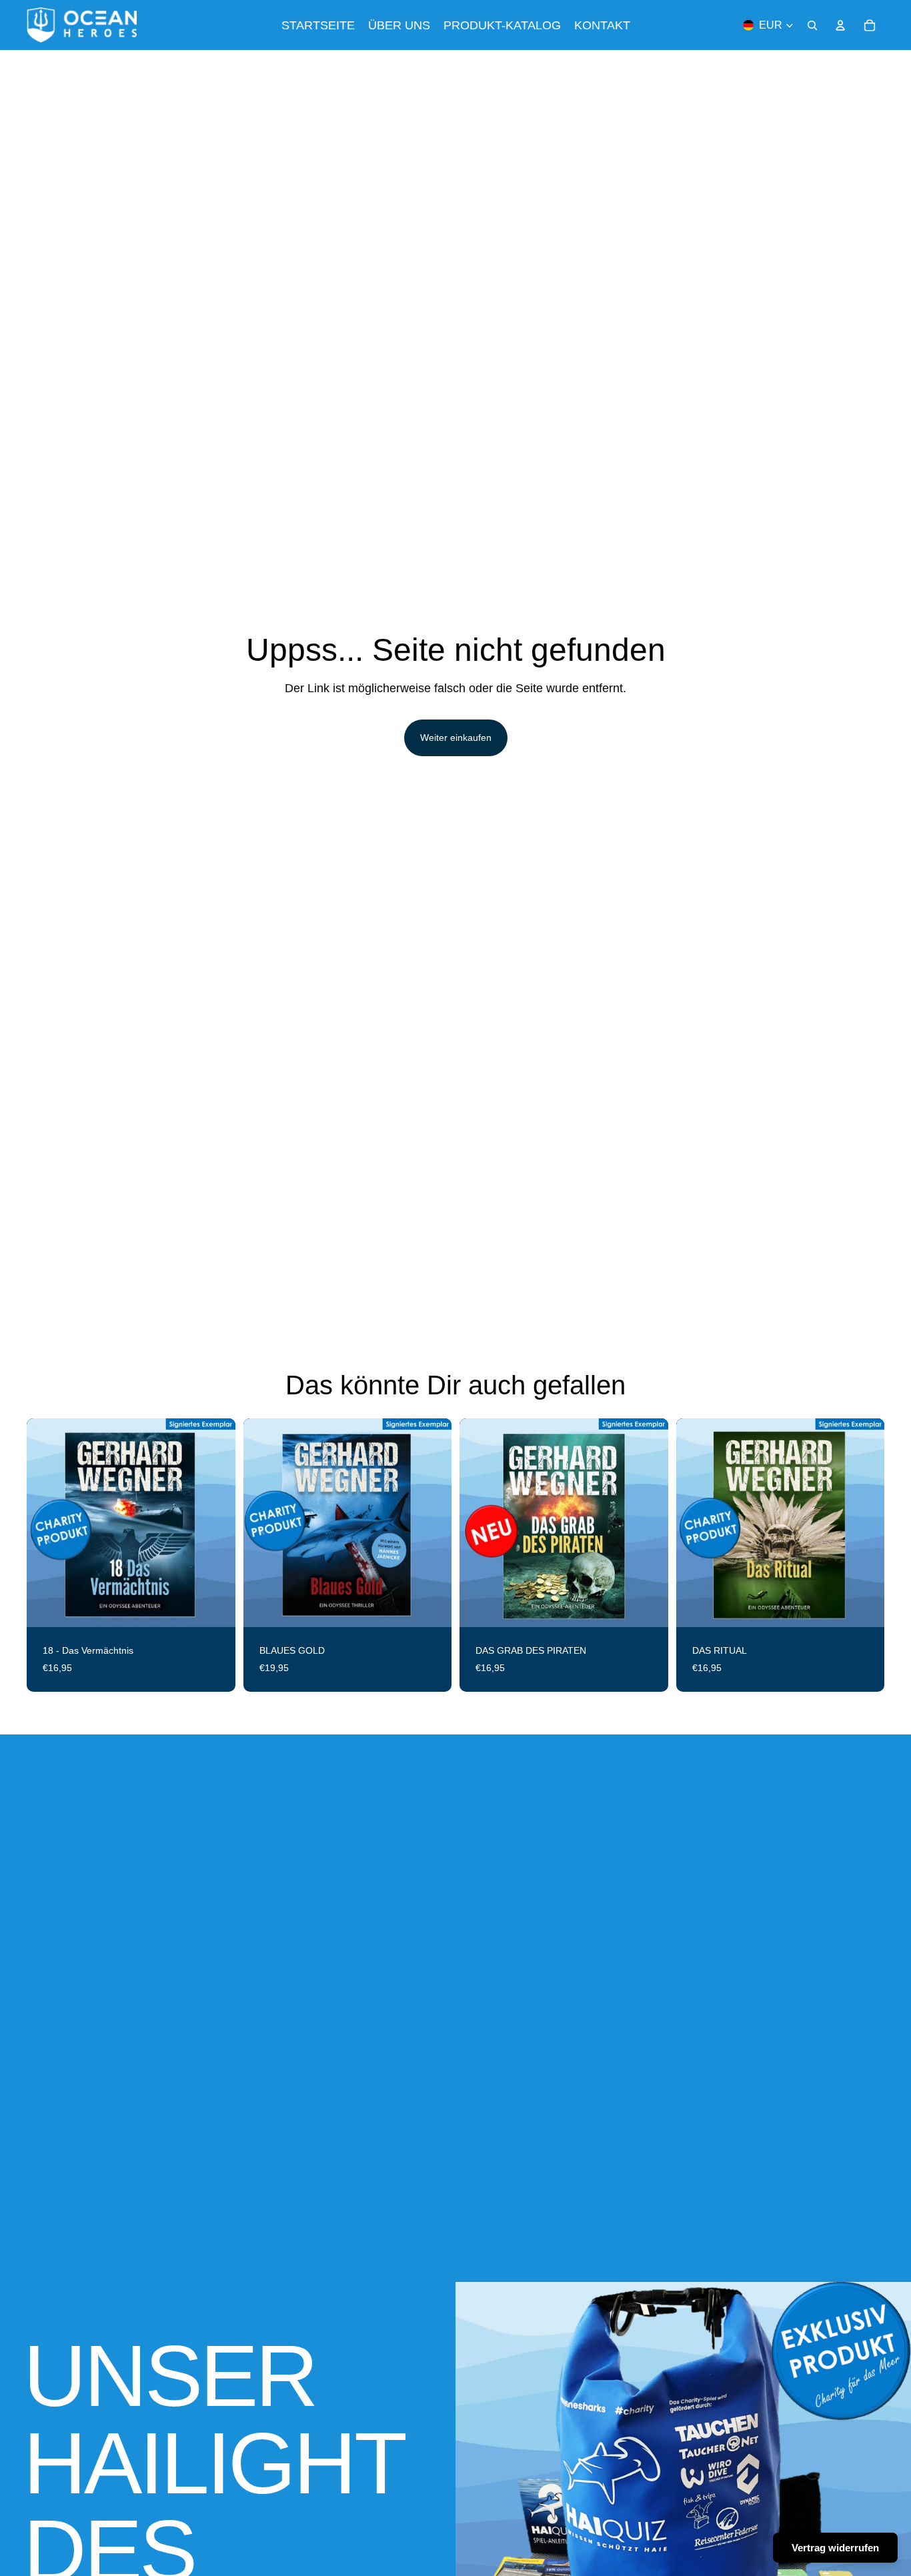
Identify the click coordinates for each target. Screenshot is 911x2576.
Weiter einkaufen (456, 738)
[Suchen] (812, 25)
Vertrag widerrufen (835, 2548)
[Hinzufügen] (215, 1606)
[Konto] (840, 25)
